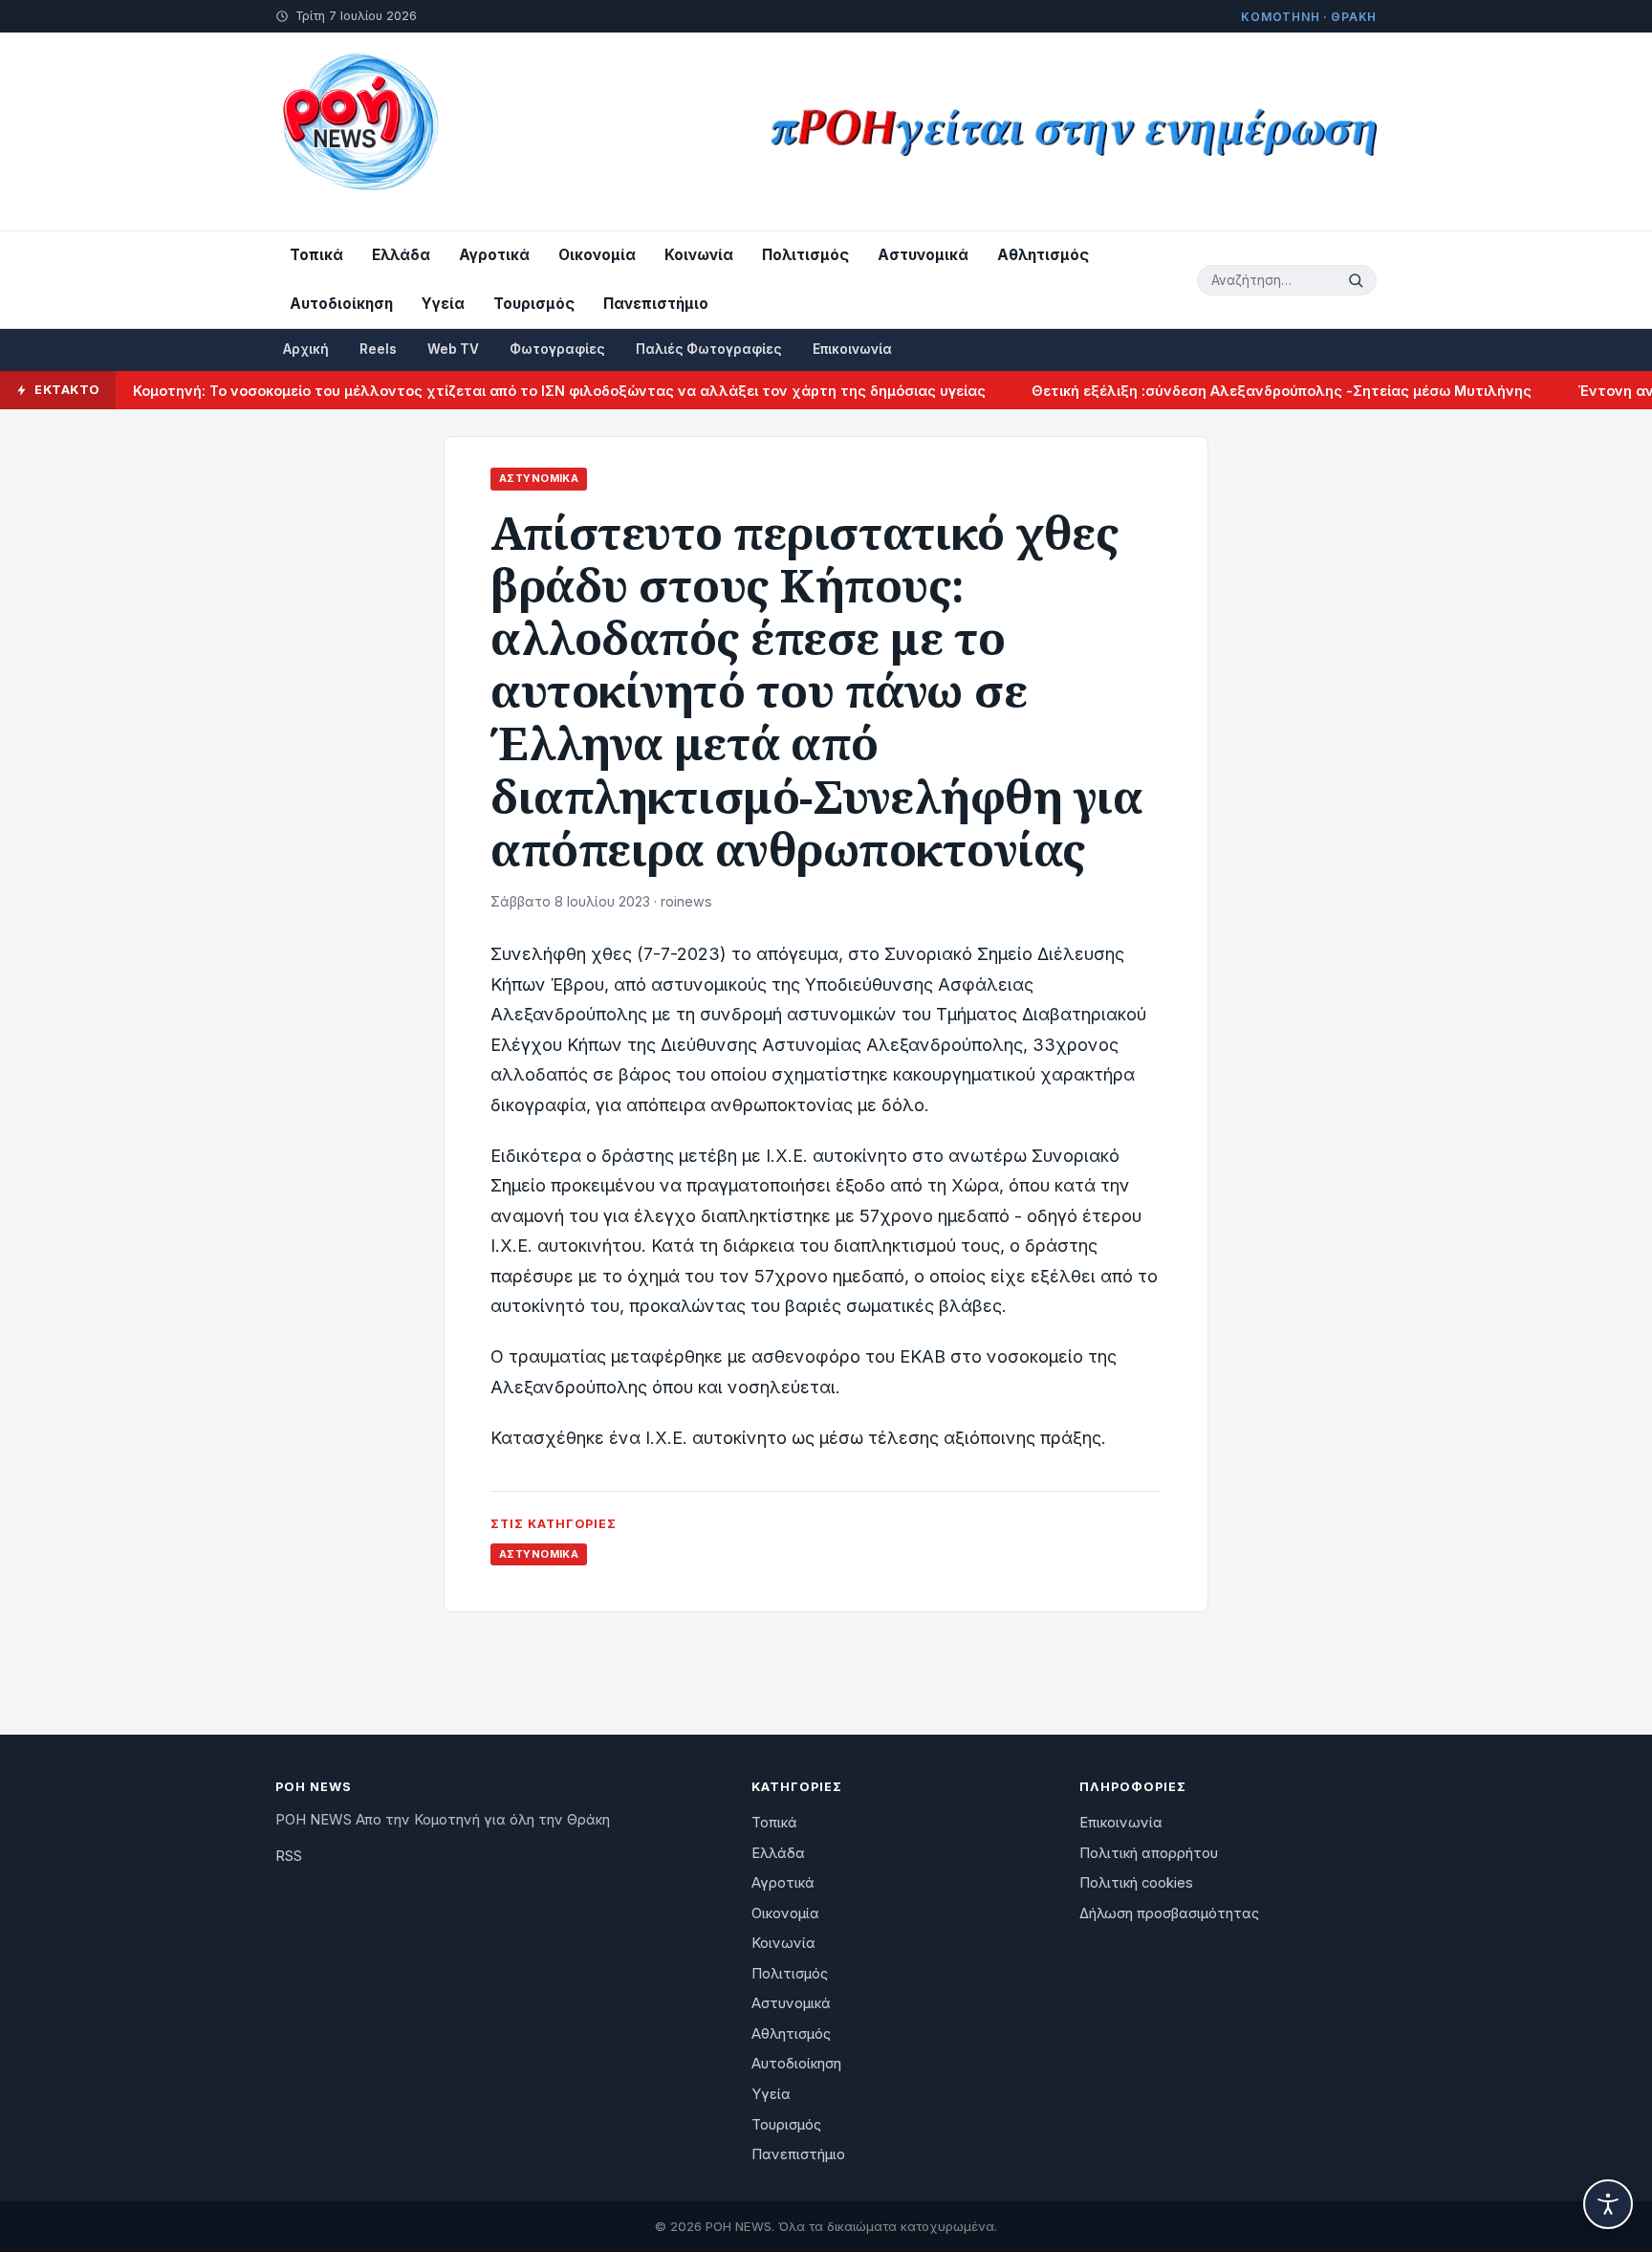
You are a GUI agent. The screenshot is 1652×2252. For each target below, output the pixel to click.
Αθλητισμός (1043, 255)
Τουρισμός (534, 304)
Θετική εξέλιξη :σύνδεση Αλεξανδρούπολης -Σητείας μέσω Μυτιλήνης (1241, 391)
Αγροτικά (494, 255)
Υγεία (443, 304)
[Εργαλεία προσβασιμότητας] (1608, 2204)
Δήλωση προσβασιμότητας (1169, 1913)
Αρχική (306, 349)
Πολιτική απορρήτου (1149, 1853)
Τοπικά (316, 255)
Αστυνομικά (923, 255)
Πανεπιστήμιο (656, 304)
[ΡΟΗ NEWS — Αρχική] (359, 131)
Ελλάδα (401, 255)
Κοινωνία (699, 255)
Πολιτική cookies (1136, 1883)
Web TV (453, 349)
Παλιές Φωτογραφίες (709, 349)
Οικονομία (597, 255)
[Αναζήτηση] (1359, 280)
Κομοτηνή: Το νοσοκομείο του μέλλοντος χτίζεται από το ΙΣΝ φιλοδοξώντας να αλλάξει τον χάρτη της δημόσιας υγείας (519, 391)
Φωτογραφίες (557, 349)
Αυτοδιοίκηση (341, 304)
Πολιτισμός (805, 255)
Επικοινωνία (852, 349)
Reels (378, 349)
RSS (289, 1856)
